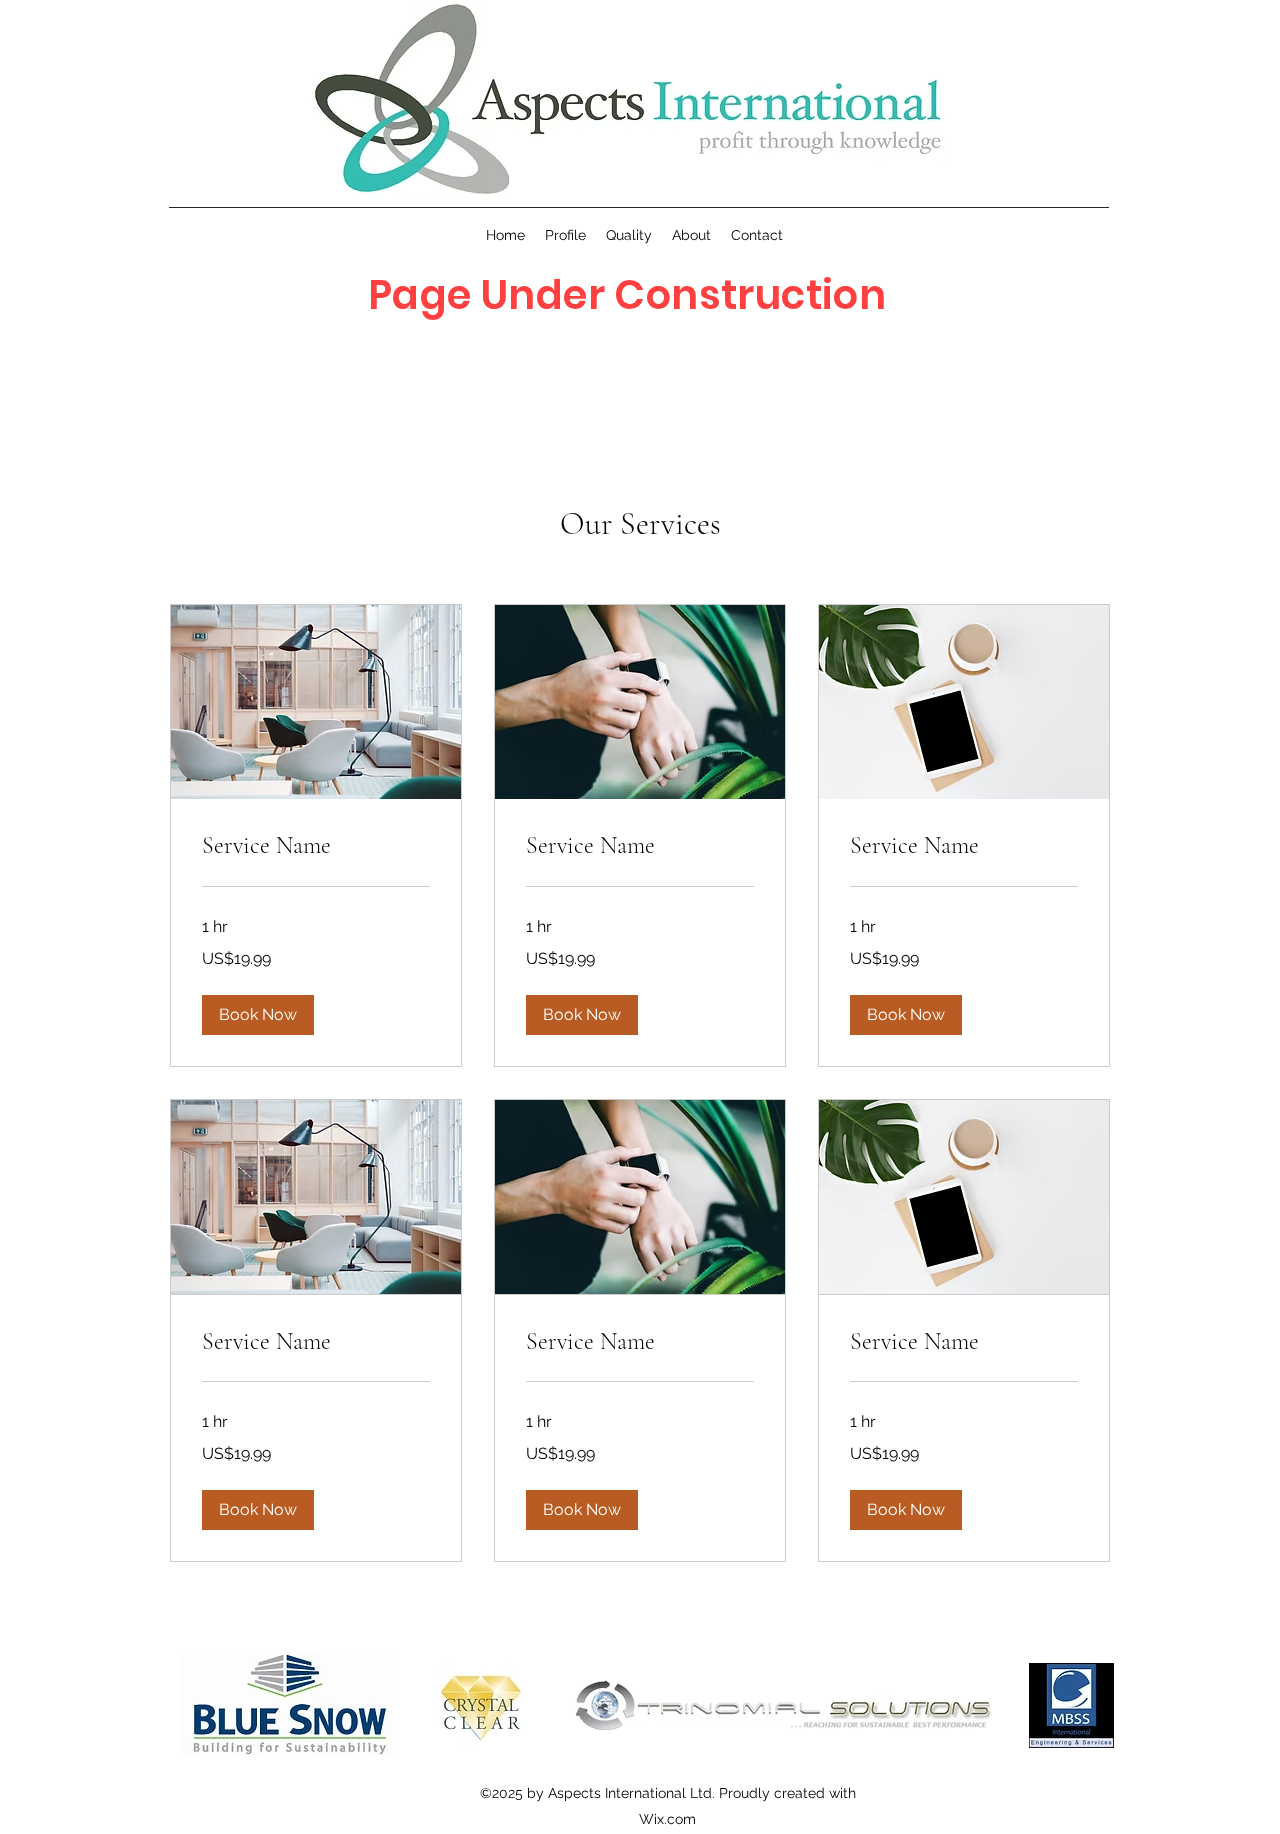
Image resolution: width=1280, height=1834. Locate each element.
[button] (258, 1015)
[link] (316, 846)
